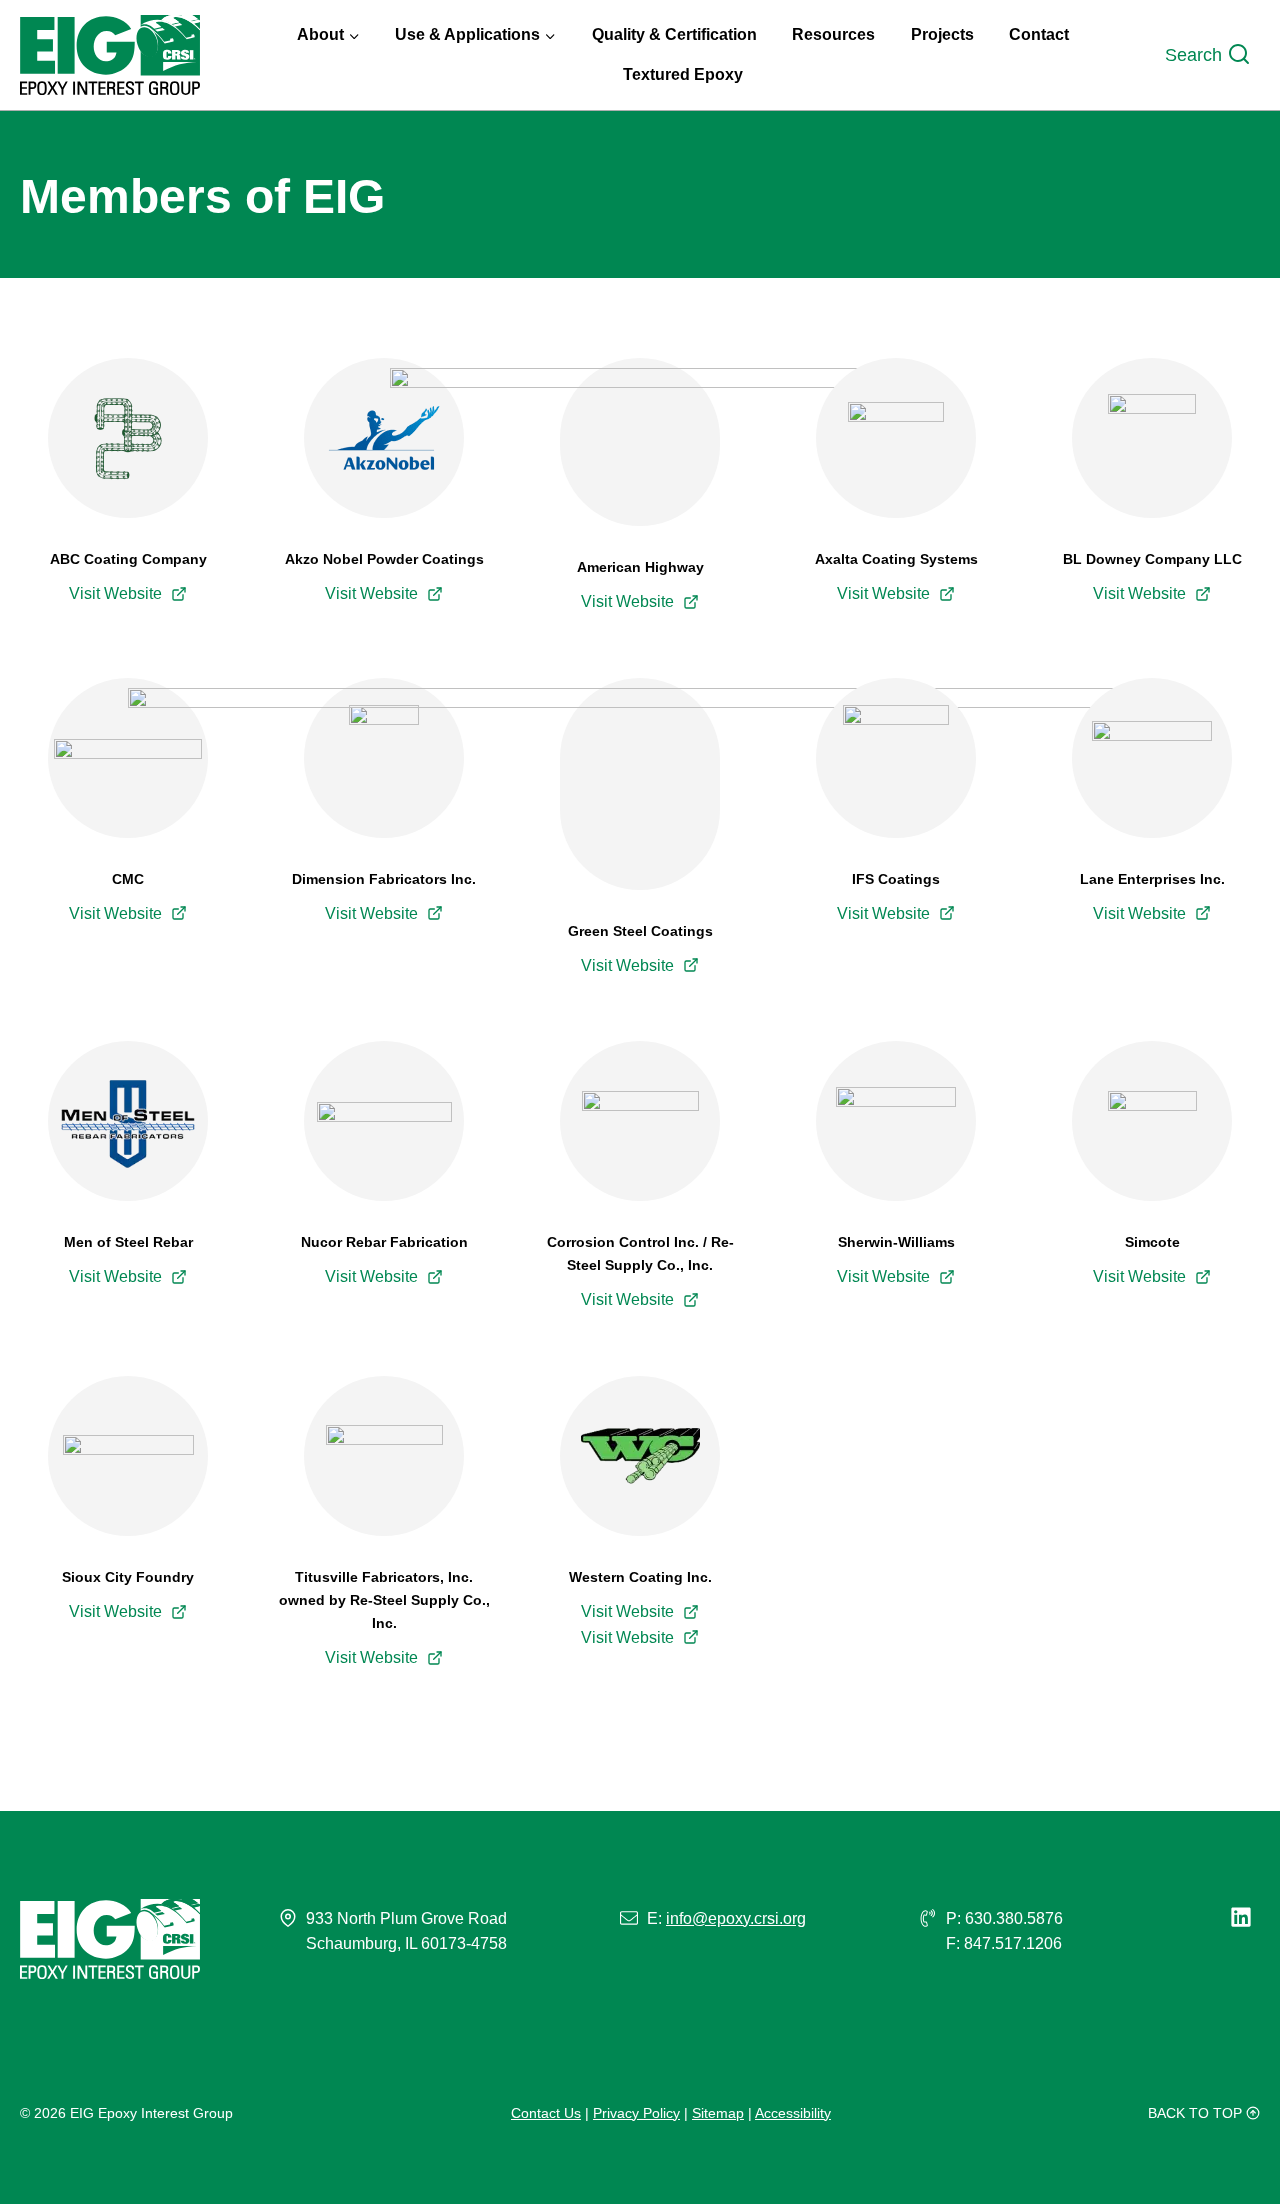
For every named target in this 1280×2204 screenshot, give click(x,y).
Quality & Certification (674, 34)
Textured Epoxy (683, 74)
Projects (942, 34)
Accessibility (793, 2113)
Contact (1039, 34)
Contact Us (546, 2113)
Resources (833, 34)
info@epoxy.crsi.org (736, 1918)
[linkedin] (1245, 1917)
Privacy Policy (636, 2113)
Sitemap (718, 2113)
